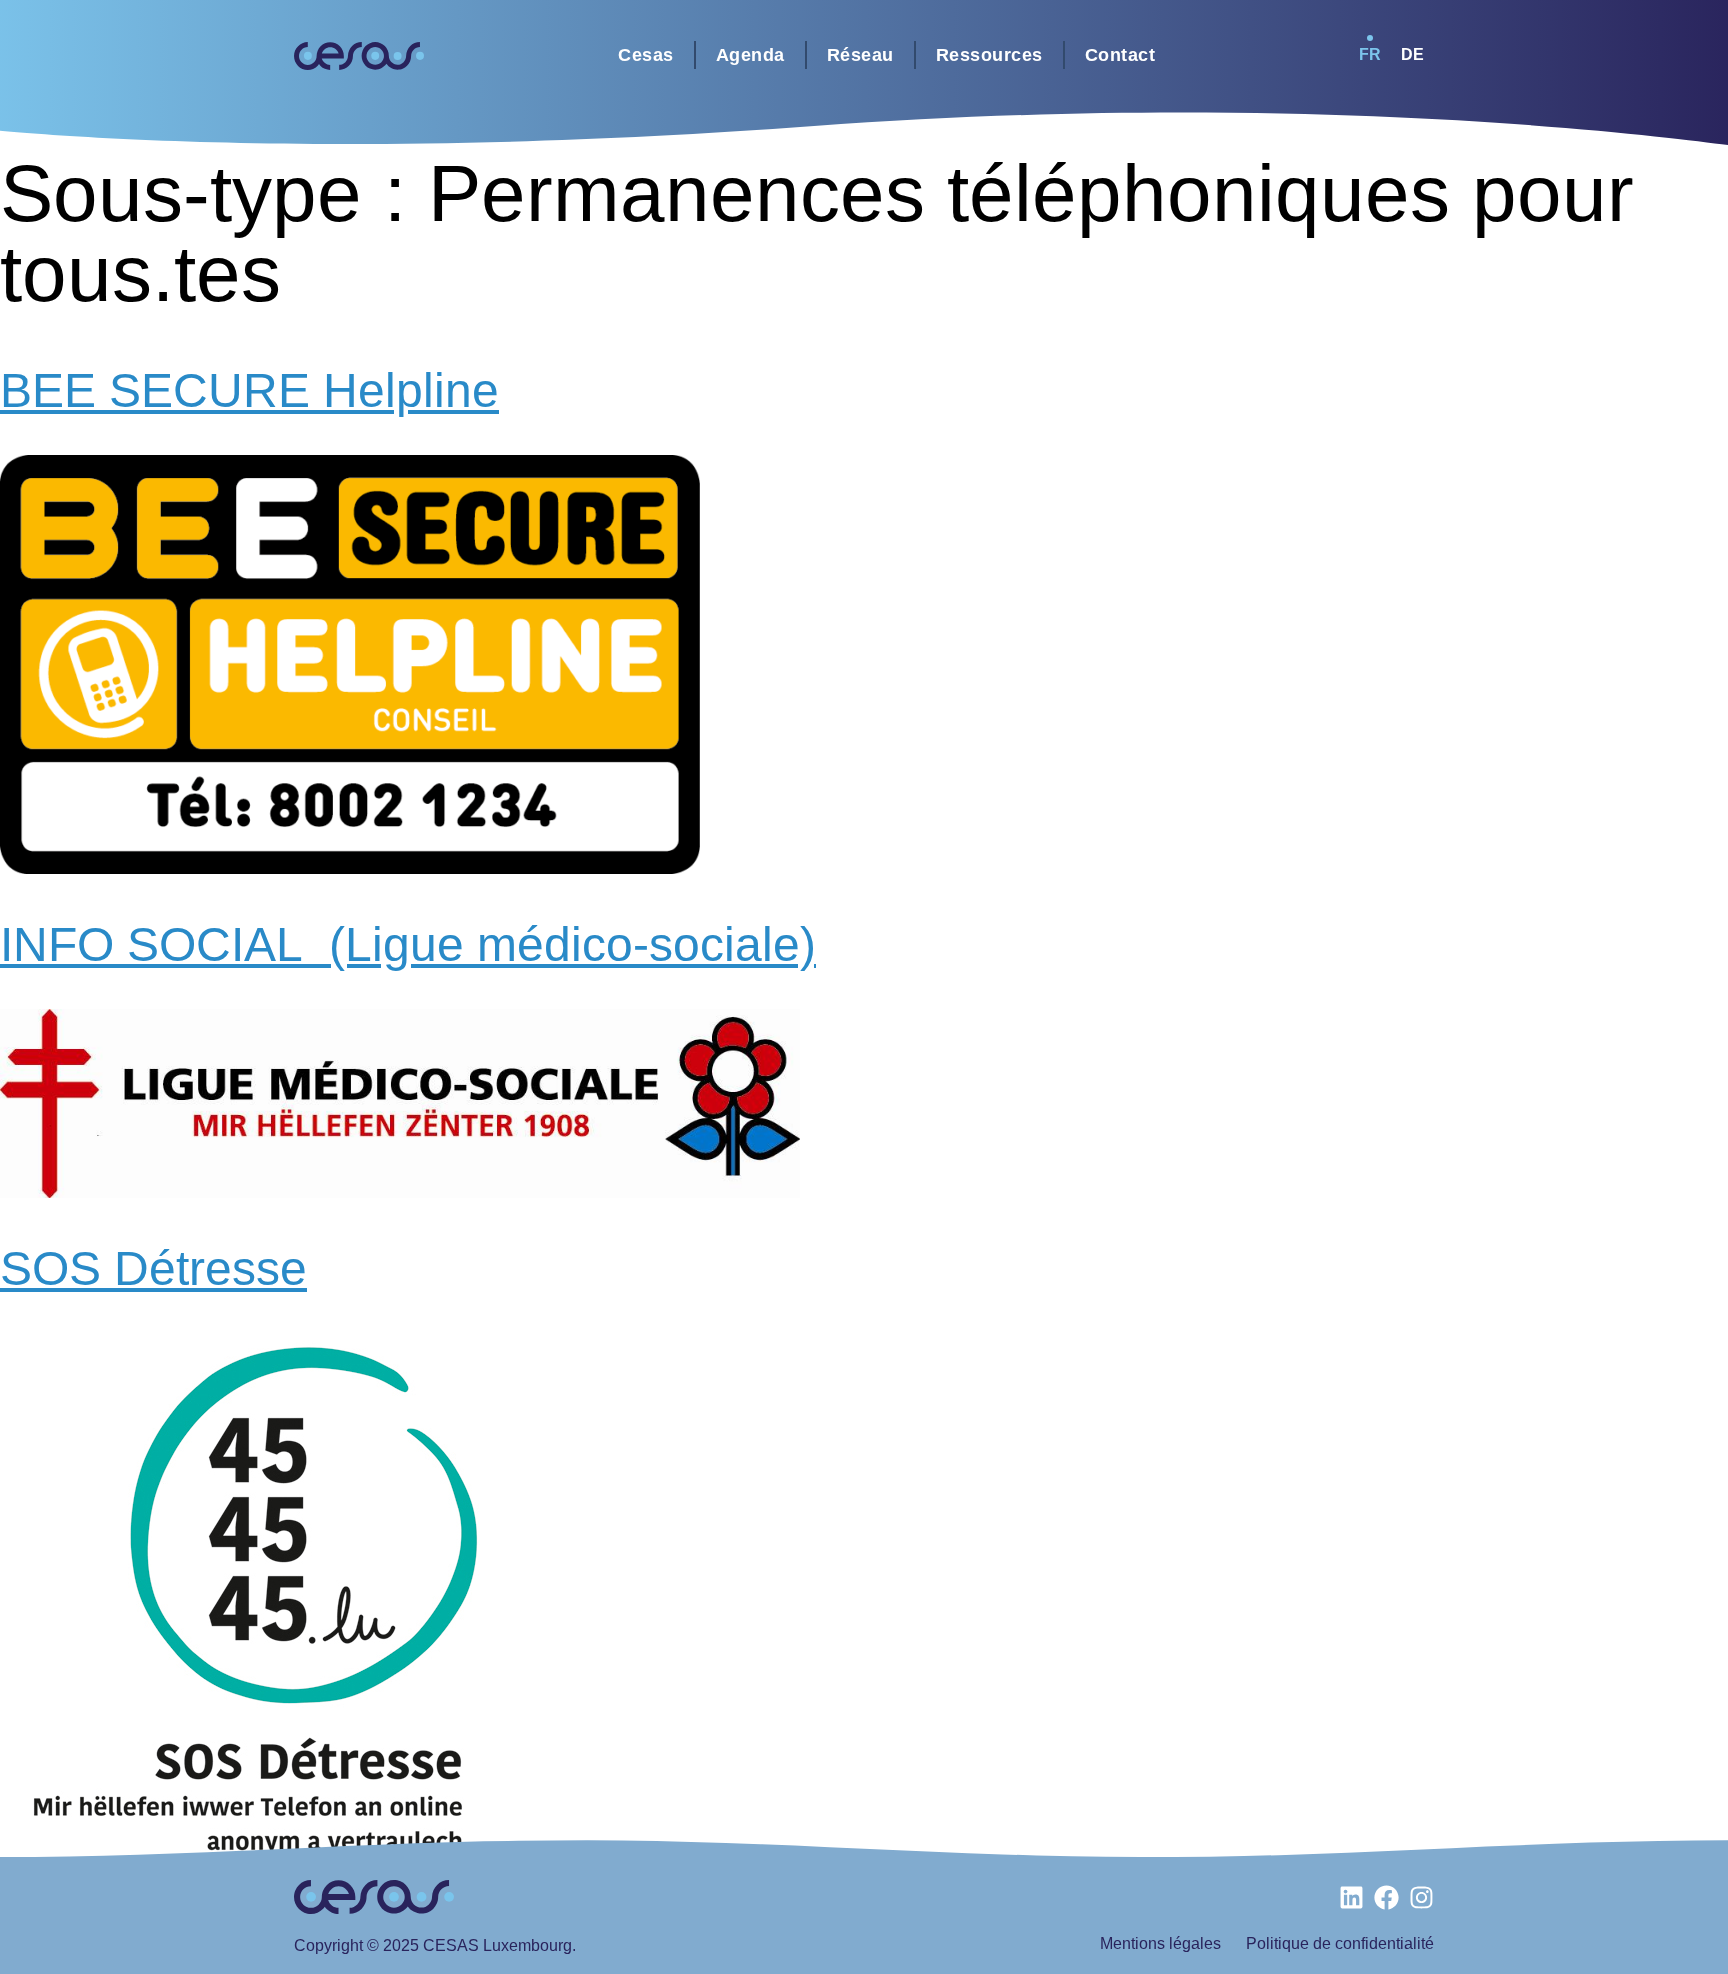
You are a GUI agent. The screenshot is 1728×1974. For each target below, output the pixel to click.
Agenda (750, 55)
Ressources (989, 55)
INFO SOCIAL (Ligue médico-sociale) (408, 944)
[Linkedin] (1351, 1897)
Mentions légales (1160, 1943)
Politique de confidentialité (1340, 1943)
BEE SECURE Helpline (249, 390)
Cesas (646, 55)
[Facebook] (1386, 1897)
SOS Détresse (153, 1268)
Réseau (860, 55)
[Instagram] (1421, 1897)
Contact (1120, 55)
